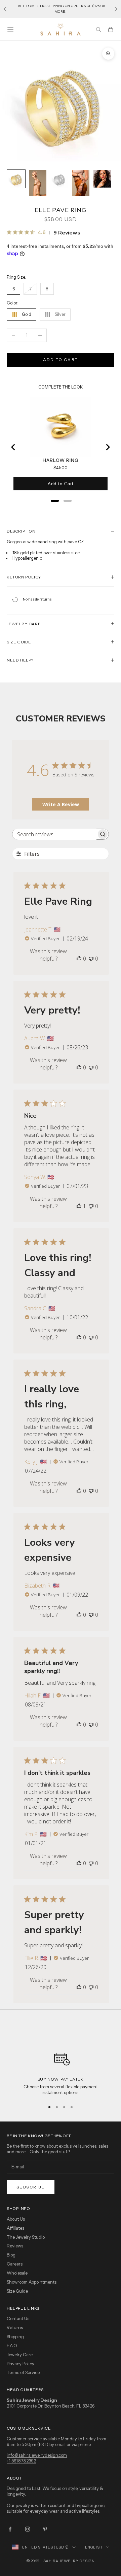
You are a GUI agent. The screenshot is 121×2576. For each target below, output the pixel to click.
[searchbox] (54, 834)
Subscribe (31, 2187)
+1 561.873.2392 (21, 2461)
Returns (15, 2327)
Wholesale (17, 2273)
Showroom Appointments (32, 2282)
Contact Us (18, 2318)
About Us (16, 2219)
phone (84, 2444)
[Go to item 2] (38, 183)
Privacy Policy (21, 2364)
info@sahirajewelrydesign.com (37, 2455)
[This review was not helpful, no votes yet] (91, 959)
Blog (11, 2255)
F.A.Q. (12, 2346)
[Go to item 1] (16, 179)
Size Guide (17, 2291)
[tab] (55, 501)
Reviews (15, 2246)
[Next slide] (108, 447)
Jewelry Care (20, 2355)
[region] (61, 2071)
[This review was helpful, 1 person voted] (79, 1206)
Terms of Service (23, 2372)
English (94, 2547)
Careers (15, 2264)
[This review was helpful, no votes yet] (79, 959)
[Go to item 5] (102, 179)
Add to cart (61, 360)
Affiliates (15, 2228)
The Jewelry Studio (26, 2237)
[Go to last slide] (13, 447)
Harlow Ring (61, 460)
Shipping (15, 2337)
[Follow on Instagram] (28, 2529)
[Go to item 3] (59, 179)
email (60, 2444)
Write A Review (61, 804)
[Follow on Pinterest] (45, 2529)
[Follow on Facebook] (10, 2529)
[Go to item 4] (81, 183)
